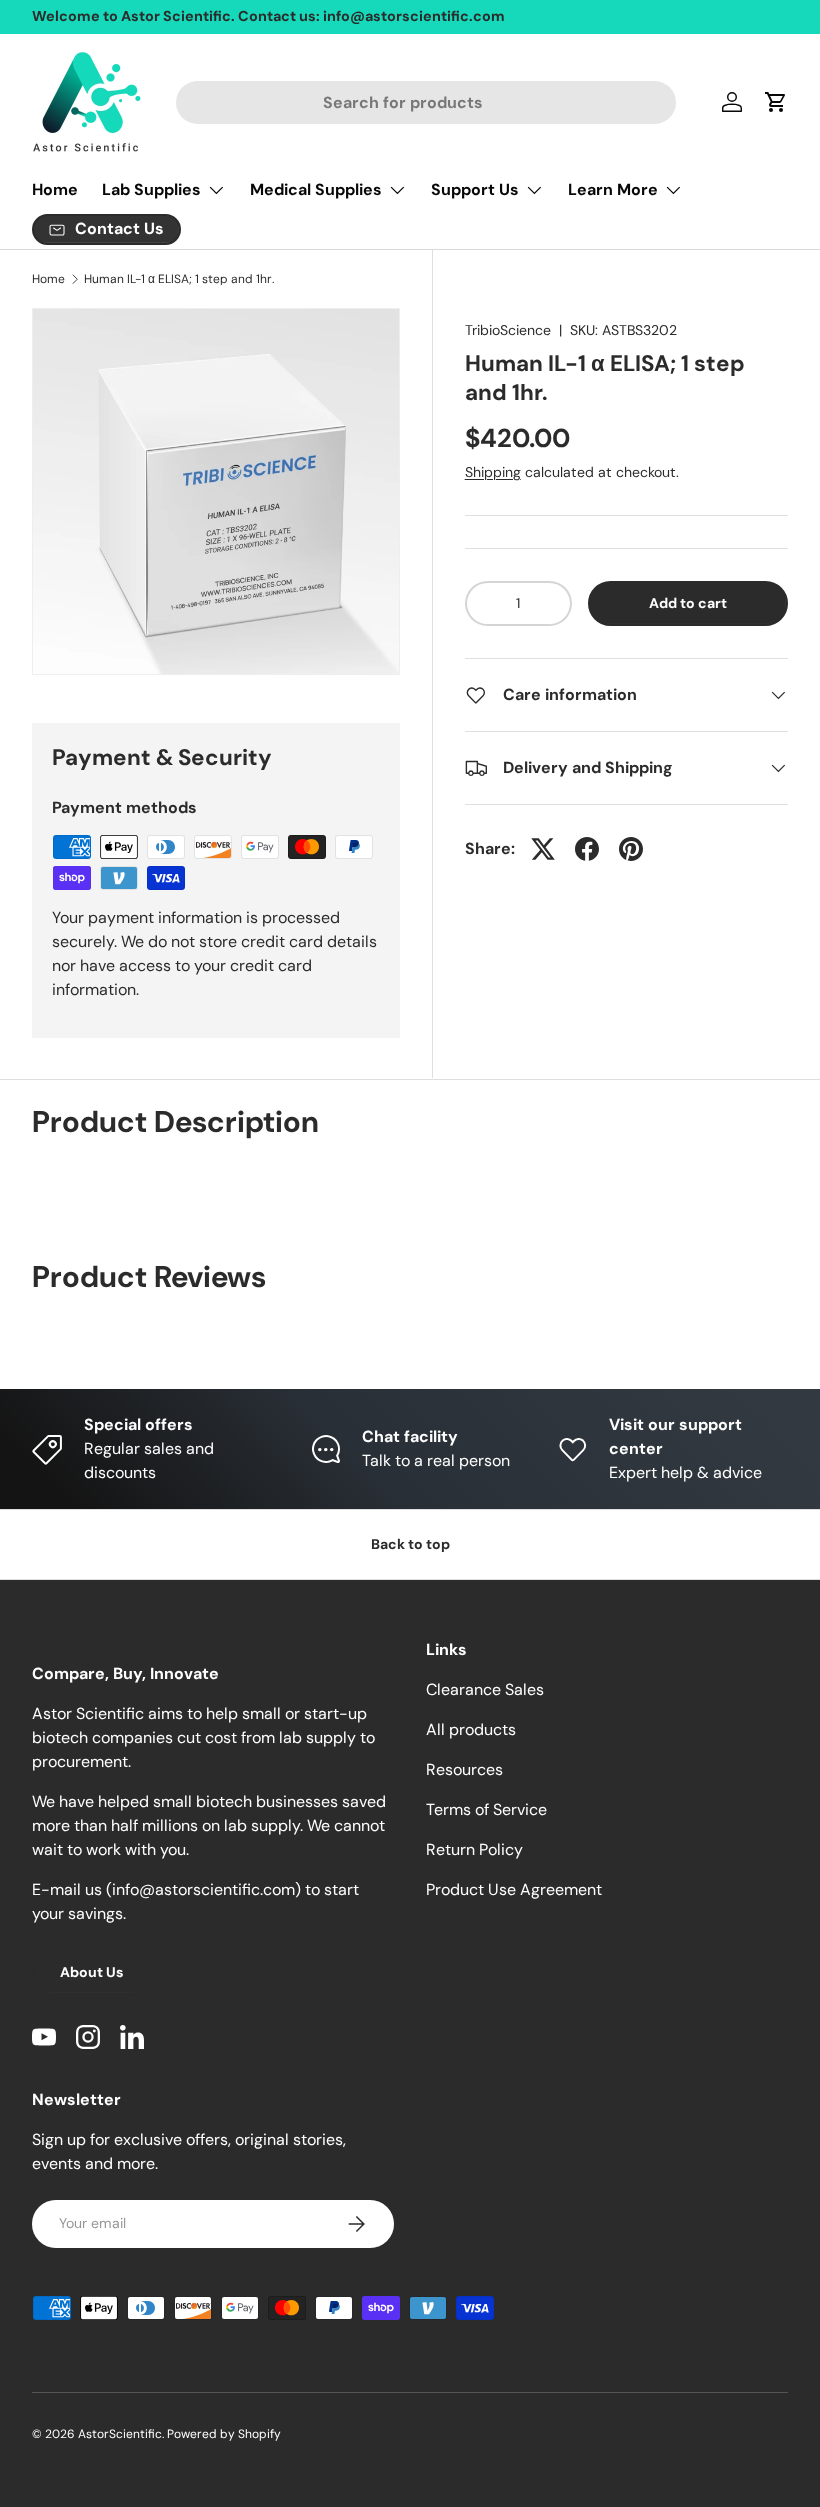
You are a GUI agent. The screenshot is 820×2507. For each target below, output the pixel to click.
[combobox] (426, 102)
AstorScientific (120, 2434)
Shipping (493, 472)
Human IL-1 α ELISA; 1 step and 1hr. (179, 279)
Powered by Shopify (224, 2434)
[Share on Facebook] (587, 849)
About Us (91, 1972)
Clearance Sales (485, 1689)
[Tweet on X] (543, 849)
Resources (464, 1769)
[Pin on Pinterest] (631, 849)
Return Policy (474, 1849)
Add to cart (688, 603)
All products (471, 1729)
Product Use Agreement (514, 1889)
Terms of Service (486, 1809)
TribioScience (508, 330)
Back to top (410, 1544)
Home (55, 189)
